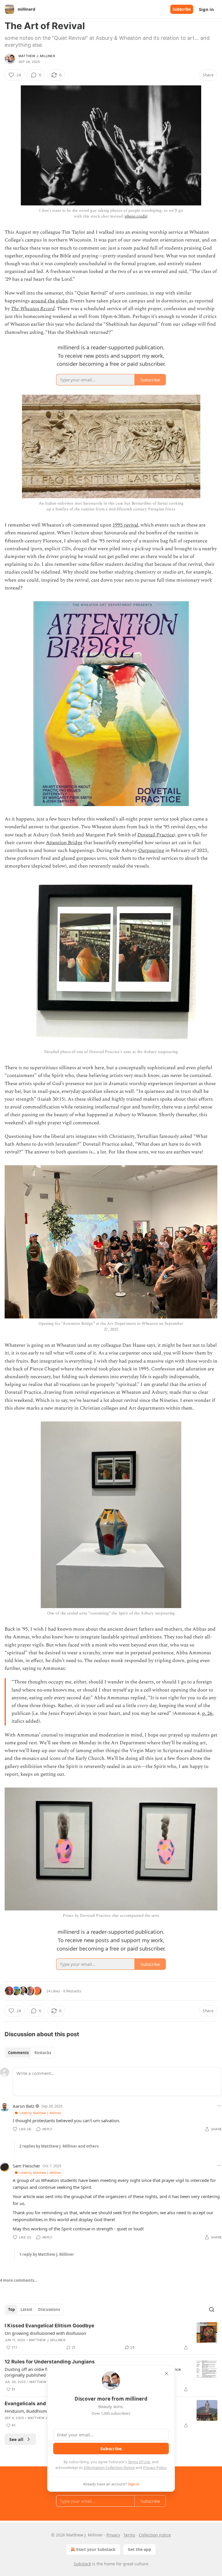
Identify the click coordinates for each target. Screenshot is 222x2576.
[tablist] (30, 2053)
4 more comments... (19, 2280)
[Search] (212, 2309)
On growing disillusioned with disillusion (45, 2333)
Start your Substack (96, 2549)
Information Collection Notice (109, 2468)
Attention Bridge (64, 843)
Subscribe (182, 9)
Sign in (206, 9)
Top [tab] (11, 2309)
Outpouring (151, 850)
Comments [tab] (18, 2053)
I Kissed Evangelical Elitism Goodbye (49, 2326)
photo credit (136, 216)
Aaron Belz (24, 2106)
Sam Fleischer (26, 2166)
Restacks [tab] (43, 2053)
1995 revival (125, 525)
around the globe (49, 301)
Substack (82, 2564)
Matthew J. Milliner (37, 56)
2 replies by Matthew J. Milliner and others (59, 2146)
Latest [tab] (26, 2309)
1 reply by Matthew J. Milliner (47, 2254)
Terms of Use (139, 2462)
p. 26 (207, 1713)
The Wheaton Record (33, 309)
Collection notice (155, 2535)
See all (16, 2439)
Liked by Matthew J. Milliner (40, 2113)
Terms (129, 2535)
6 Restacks (72, 1991)
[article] (111, 2337)
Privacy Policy (155, 2468)
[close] (166, 2373)
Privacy (113, 2535)
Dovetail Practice (156, 835)
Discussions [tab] (49, 2309)
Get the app (139, 2549)
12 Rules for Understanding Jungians (50, 2362)
